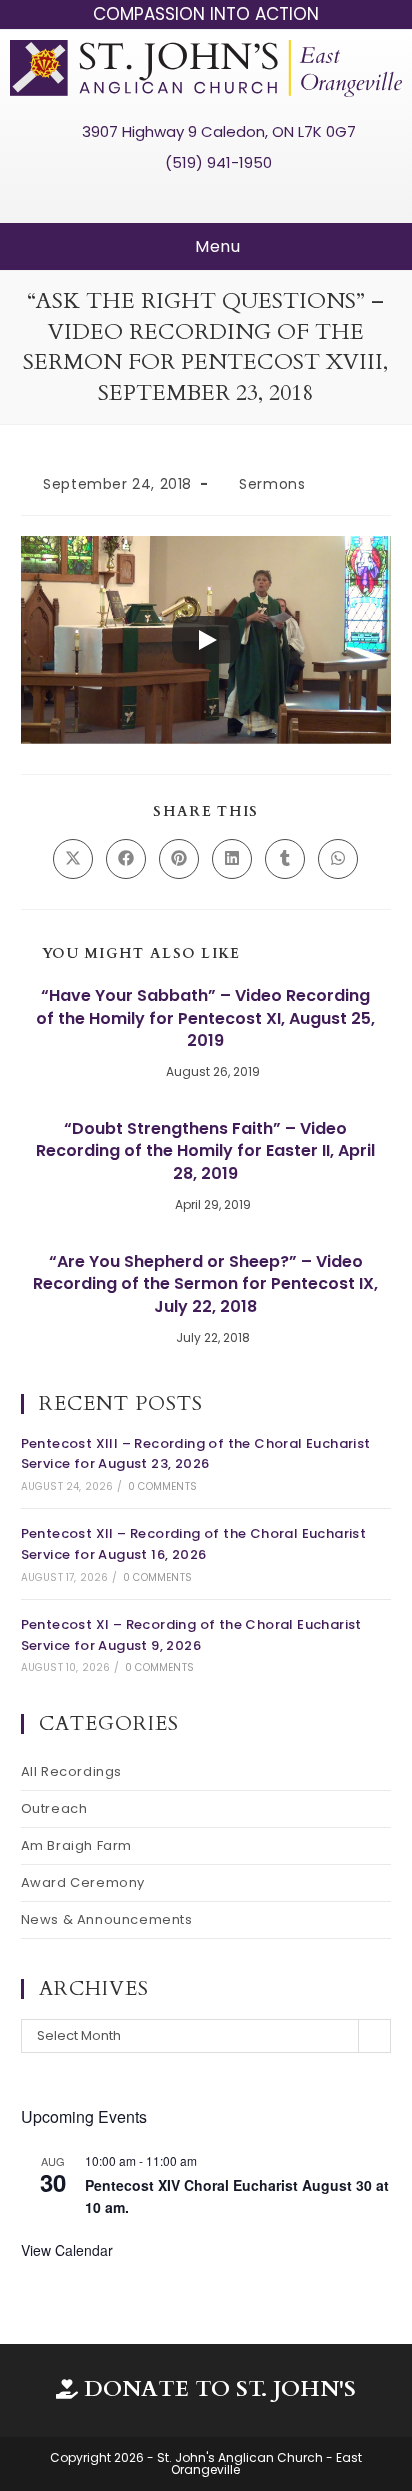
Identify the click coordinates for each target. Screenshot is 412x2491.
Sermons (272, 484)
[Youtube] (206, 197)
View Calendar (67, 2250)
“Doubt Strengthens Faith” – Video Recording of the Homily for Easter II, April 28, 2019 (205, 1151)
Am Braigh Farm (76, 1845)
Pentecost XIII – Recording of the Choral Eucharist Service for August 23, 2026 (196, 1454)
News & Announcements (107, 1919)
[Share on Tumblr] (285, 859)
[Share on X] (73, 859)
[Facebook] (169, 197)
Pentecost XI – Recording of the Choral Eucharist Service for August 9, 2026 (191, 1635)
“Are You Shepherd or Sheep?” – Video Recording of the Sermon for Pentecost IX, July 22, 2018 (205, 1284)
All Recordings (71, 1771)
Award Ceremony (83, 1882)
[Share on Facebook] (126, 859)
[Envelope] (243, 197)
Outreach (54, 1808)
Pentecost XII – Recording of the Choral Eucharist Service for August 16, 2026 (194, 1544)
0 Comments (162, 1486)
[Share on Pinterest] (179, 859)
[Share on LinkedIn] (232, 859)
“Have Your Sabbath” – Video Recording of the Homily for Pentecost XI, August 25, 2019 (205, 1018)
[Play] (206, 640)
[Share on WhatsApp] (338, 859)
